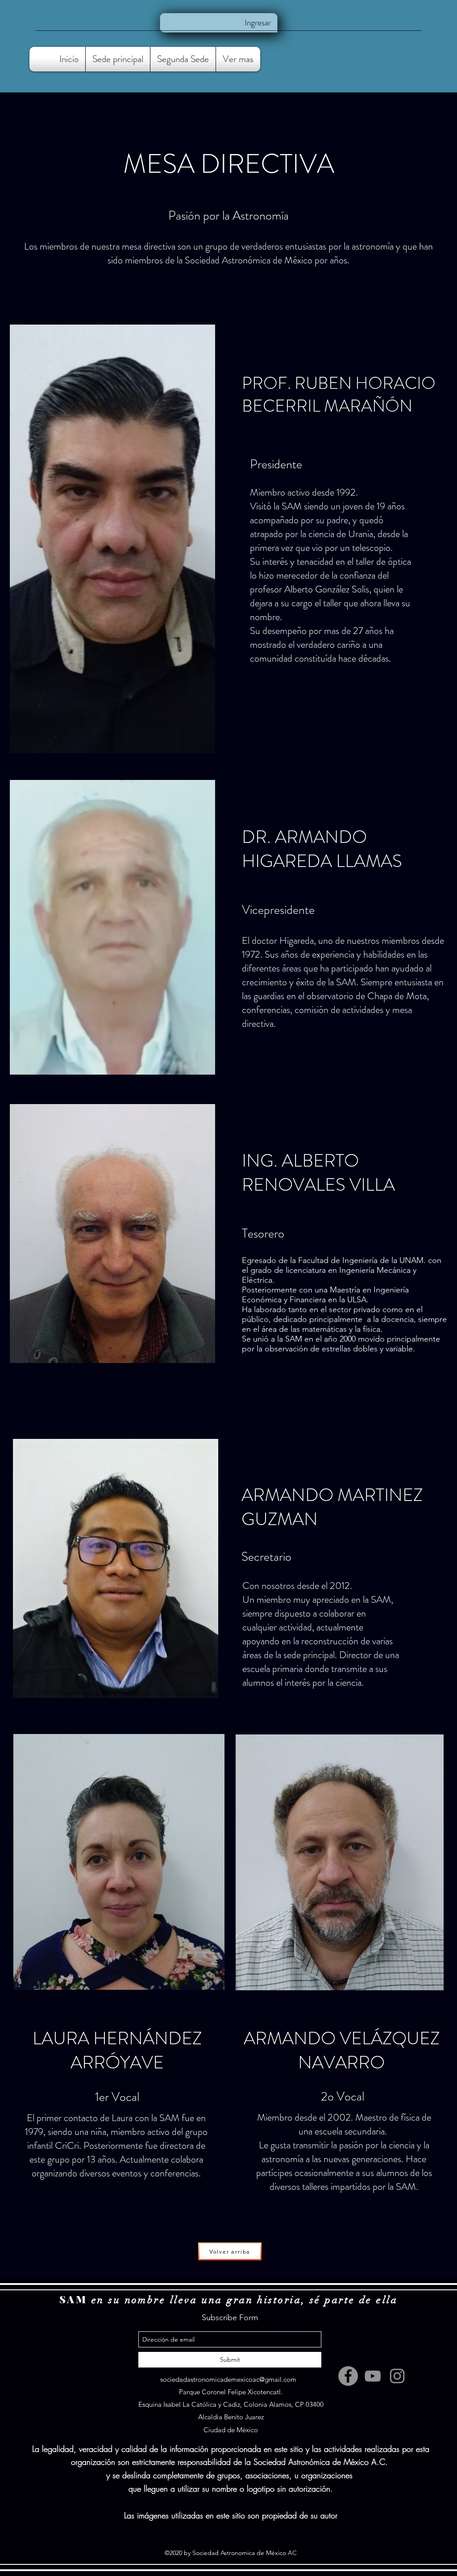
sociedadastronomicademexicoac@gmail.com (228, 2379)
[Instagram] (397, 2376)
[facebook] (348, 2376)
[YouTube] (373, 2376)
